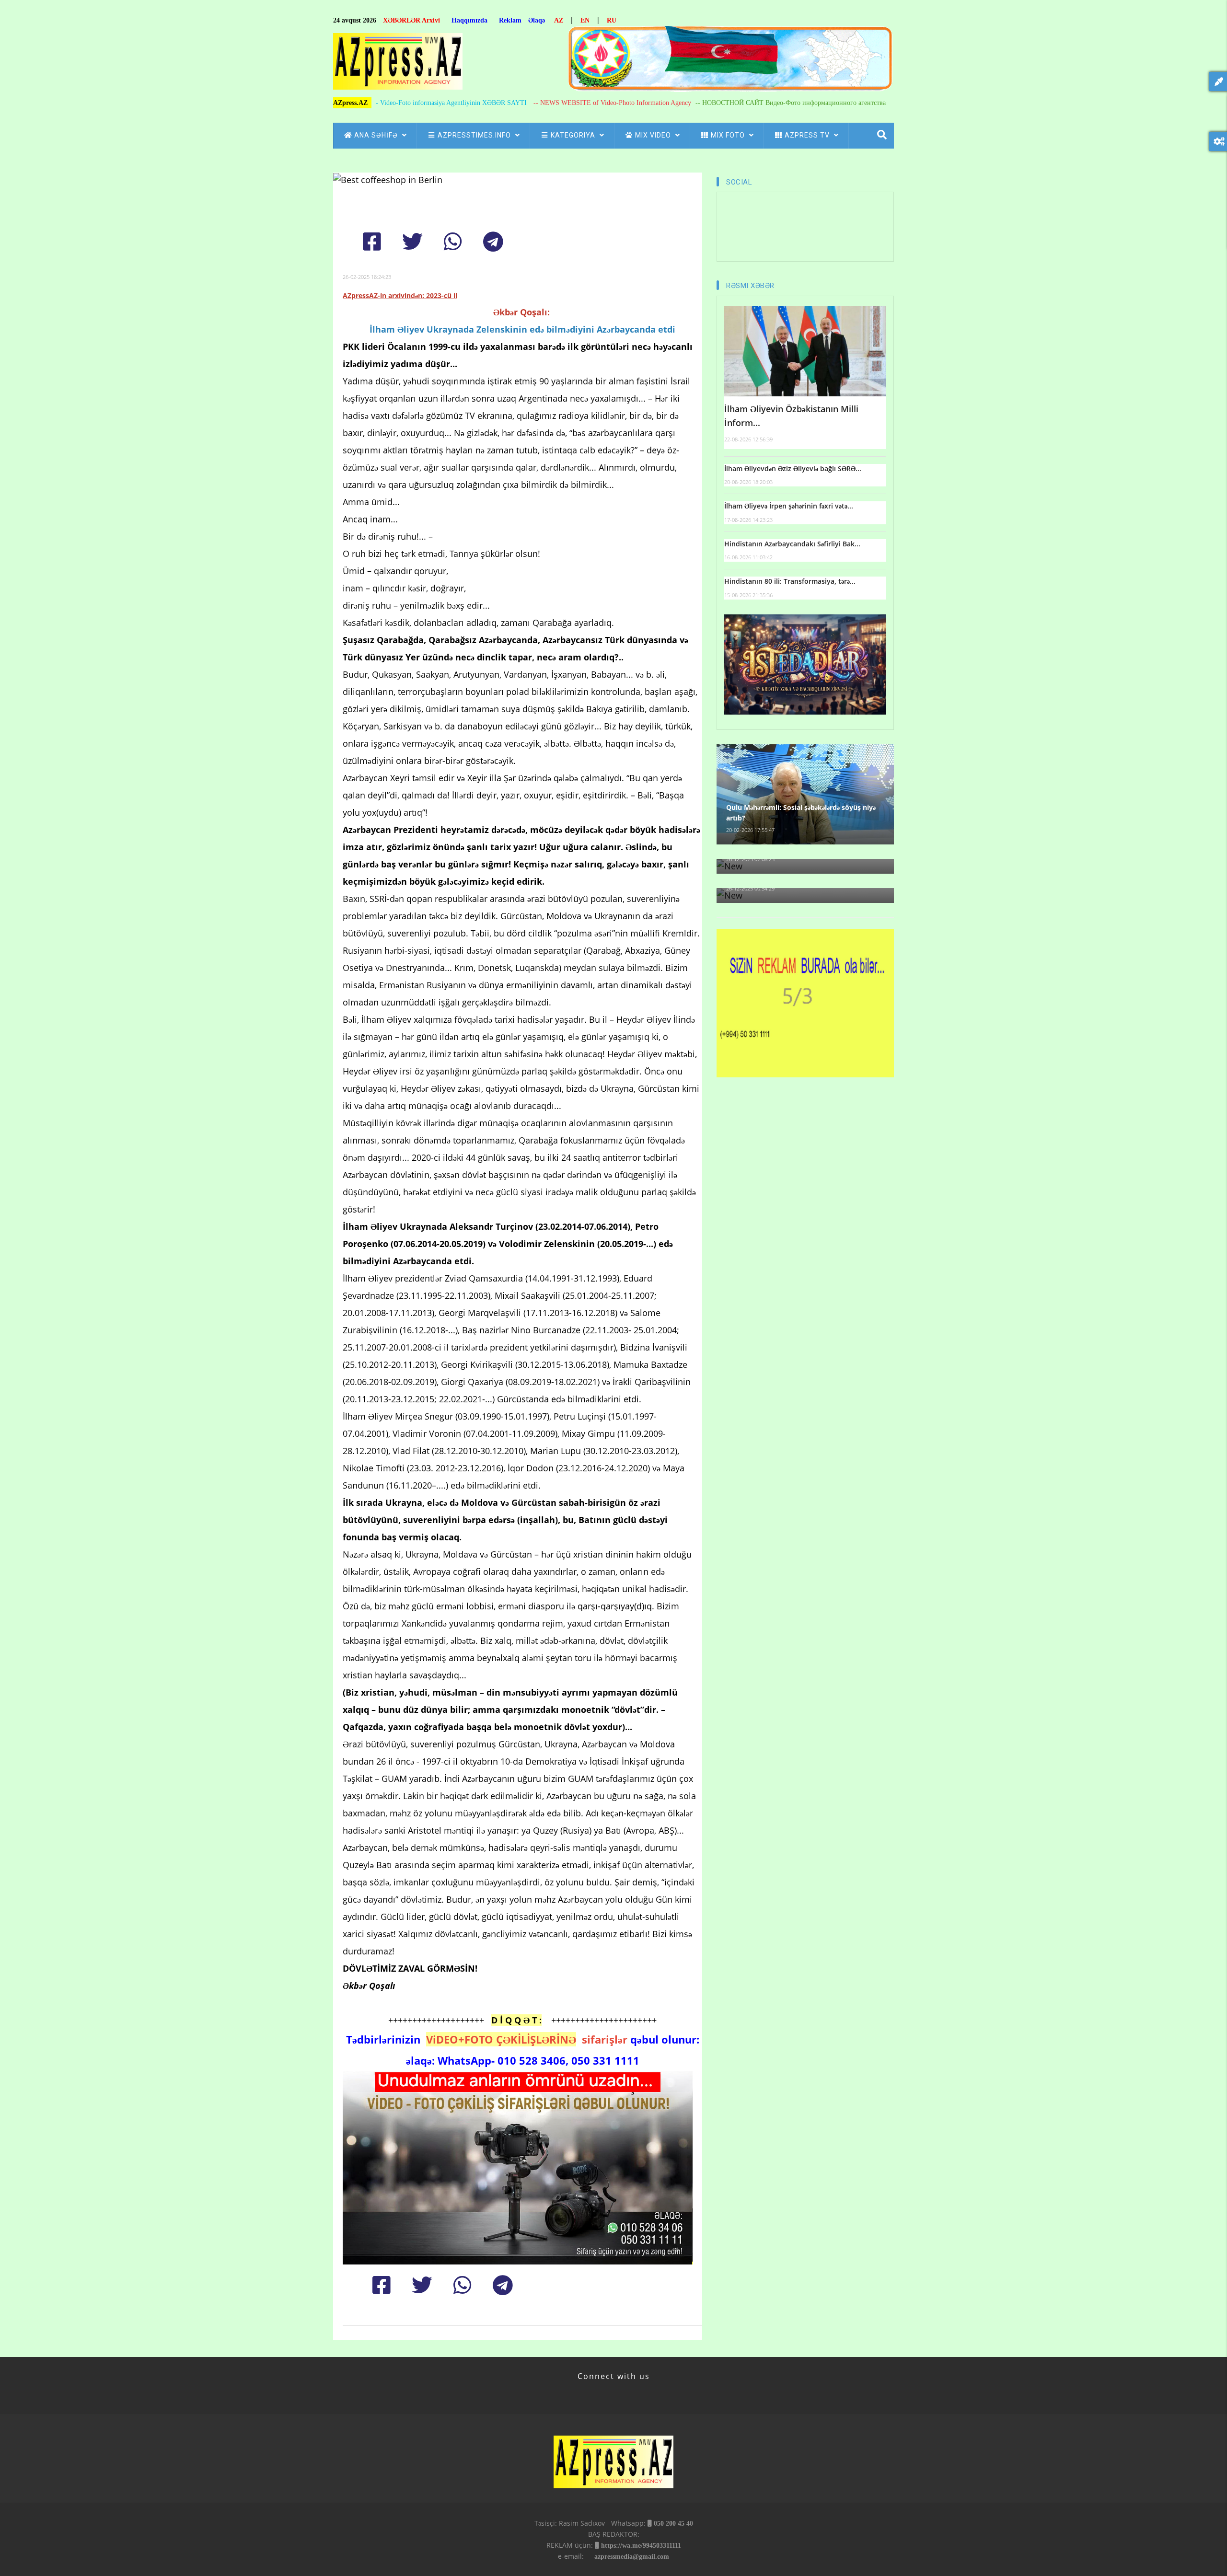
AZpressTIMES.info (475, 135)
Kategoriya (574, 135)
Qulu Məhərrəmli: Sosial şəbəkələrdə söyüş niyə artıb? (801, 813)
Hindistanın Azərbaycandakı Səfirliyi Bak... (792, 544)
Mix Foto (729, 135)
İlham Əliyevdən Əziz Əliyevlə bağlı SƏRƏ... (793, 468)
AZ (559, 20)
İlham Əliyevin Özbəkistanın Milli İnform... (791, 416)
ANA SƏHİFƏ (377, 135)
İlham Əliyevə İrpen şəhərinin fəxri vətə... (789, 506)
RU (612, 20)
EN (585, 20)
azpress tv (808, 135)
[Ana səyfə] (398, 64)
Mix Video (654, 135)
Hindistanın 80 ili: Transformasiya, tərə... (790, 581)
